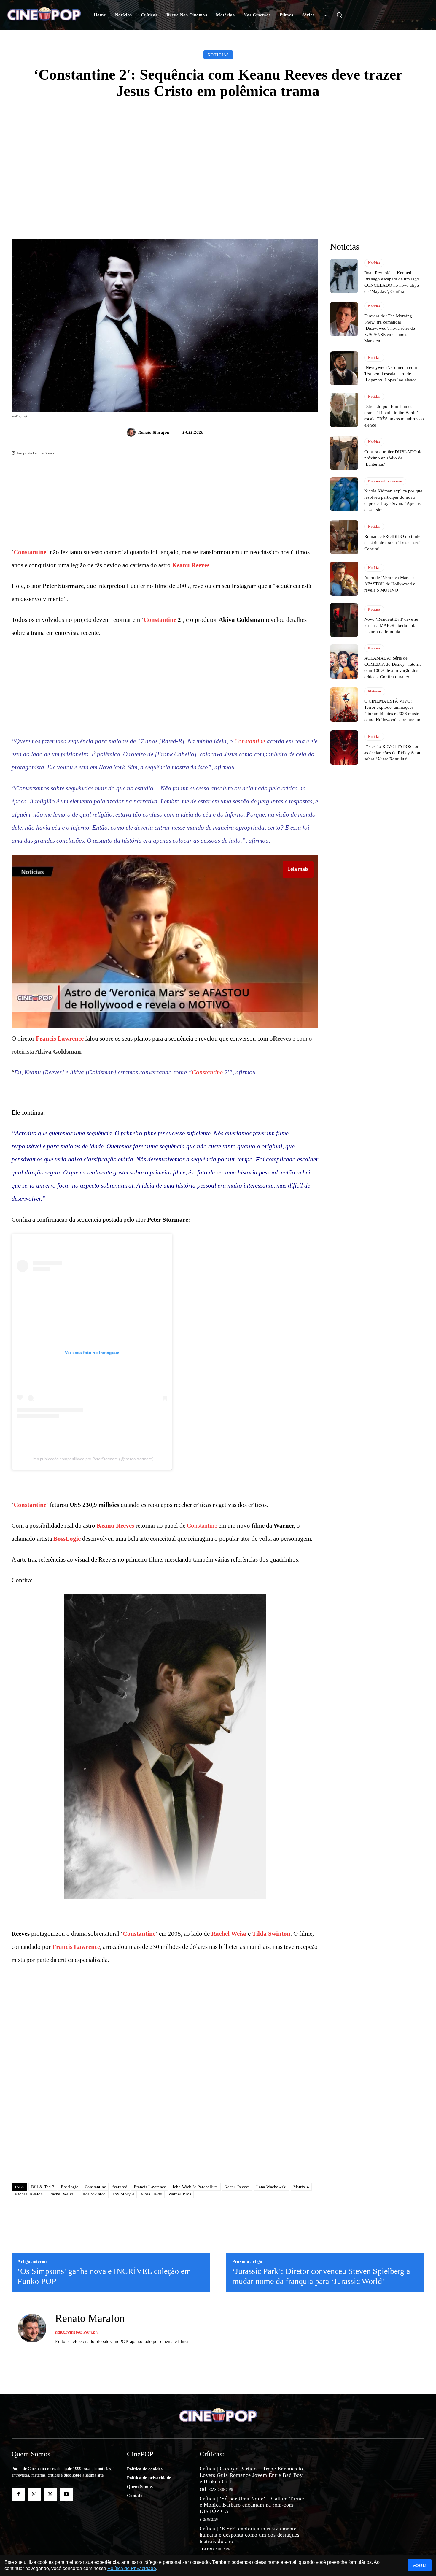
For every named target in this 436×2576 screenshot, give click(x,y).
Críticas (208, 2490)
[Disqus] (165, 2095)
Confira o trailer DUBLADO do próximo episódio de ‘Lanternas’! (393, 458)
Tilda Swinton (271, 1934)
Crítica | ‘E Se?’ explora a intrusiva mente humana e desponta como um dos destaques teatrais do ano (250, 2535)
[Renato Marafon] (132, 432)
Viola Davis (151, 2194)
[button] (339, 15)
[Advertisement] (218, 153)
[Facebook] (18, 2494)
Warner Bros (180, 2194)
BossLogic (67, 1539)
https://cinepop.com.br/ (77, 2332)
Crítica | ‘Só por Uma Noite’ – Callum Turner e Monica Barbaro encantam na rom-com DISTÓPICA (252, 2505)
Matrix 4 (301, 2187)
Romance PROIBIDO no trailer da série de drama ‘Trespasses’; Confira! (393, 543)
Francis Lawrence (60, 1039)
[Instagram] (34, 2494)
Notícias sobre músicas (385, 481)
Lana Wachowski (272, 2187)
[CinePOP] (44, 15)
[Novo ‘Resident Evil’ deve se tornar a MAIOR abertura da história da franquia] (344, 620)
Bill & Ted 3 (43, 2187)
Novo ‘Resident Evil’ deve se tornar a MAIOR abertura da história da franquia (391, 625)
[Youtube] (66, 2494)
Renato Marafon (154, 432)
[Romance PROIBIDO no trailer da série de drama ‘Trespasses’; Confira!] (344, 537)
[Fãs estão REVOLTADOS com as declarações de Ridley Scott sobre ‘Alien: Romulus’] (344, 747)
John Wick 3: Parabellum (195, 2187)
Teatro (207, 2549)
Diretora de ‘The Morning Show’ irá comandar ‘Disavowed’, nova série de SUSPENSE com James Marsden (390, 328)
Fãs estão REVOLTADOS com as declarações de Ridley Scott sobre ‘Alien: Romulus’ (392, 753)
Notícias (218, 55)
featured (120, 2187)
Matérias (375, 691)
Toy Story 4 (123, 2194)
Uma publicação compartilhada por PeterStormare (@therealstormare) (92, 1459)
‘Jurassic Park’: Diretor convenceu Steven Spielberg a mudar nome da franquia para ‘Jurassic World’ (321, 2276)
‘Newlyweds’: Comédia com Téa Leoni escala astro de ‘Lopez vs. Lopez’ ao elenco (391, 374)
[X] (50, 2494)
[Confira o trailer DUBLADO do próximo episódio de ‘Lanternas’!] (344, 453)
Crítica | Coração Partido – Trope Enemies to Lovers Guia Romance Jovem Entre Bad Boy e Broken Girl (251, 2475)
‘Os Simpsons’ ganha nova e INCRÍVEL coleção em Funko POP (104, 2276)
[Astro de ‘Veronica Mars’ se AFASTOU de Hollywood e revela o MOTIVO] (344, 578)
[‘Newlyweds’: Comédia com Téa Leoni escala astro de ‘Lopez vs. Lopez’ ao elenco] (344, 368)
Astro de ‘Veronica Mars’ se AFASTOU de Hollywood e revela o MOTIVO (390, 584)
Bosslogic (70, 2187)
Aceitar (420, 2565)
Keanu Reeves (191, 565)
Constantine (30, 552)
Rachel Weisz (229, 1934)
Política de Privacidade (132, 2568)
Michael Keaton (28, 2194)
